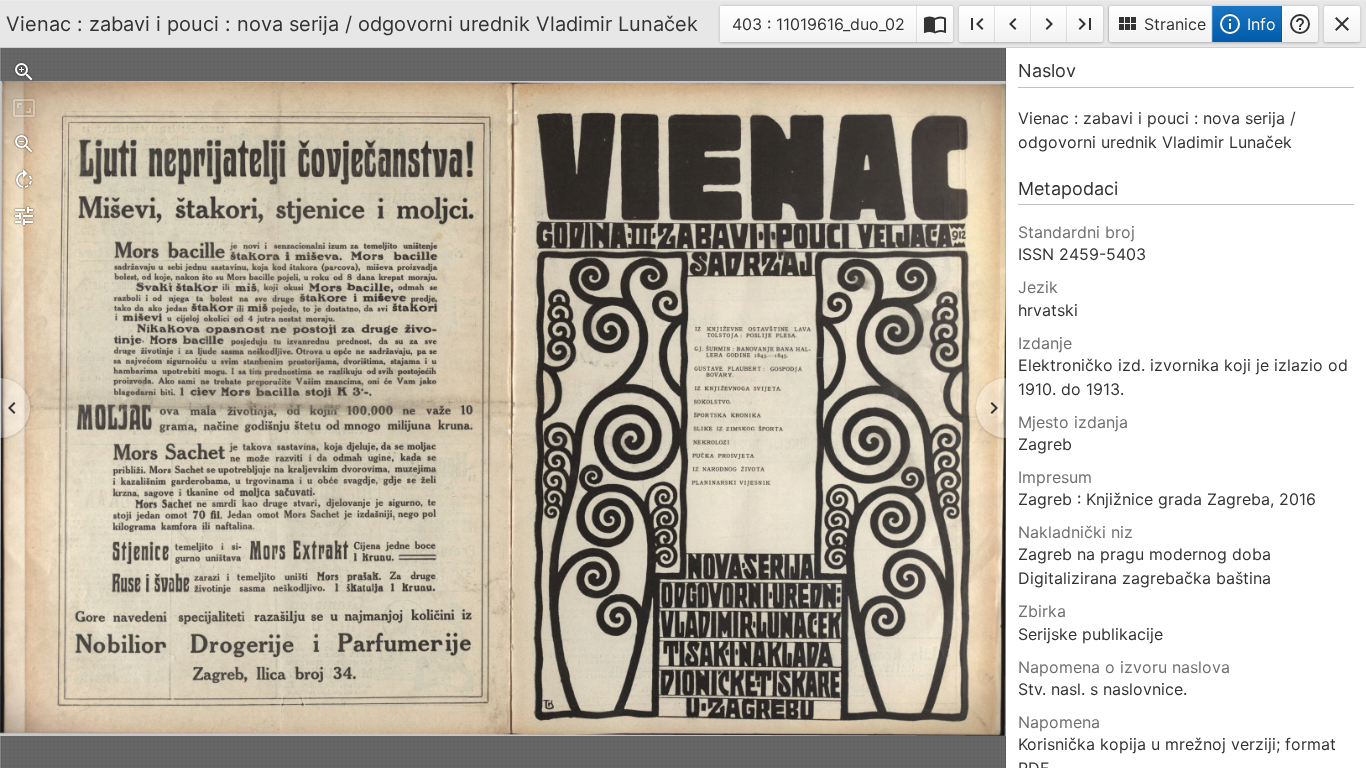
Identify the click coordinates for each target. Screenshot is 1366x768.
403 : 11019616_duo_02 (818, 27)
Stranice (1160, 24)
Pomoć (1300, 24)
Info (1247, 24)
